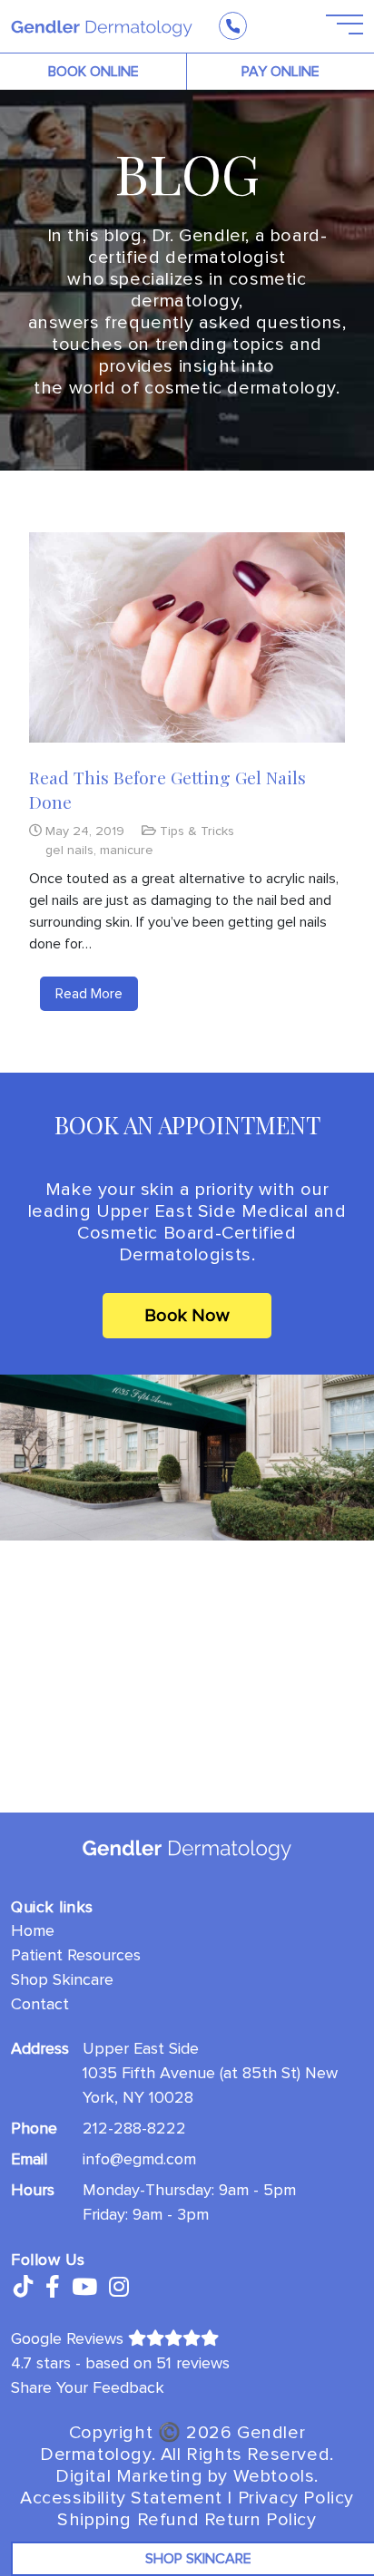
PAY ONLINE (280, 72)
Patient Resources (76, 1955)
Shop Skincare (62, 1979)
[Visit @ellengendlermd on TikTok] (22, 2288)
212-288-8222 (134, 2128)
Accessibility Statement (121, 2498)
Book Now (187, 1316)
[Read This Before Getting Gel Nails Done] (187, 637)
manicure (127, 850)
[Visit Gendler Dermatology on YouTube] (84, 2288)
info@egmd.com (139, 2159)
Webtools (274, 2476)
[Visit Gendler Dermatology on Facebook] (53, 2288)
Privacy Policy (296, 2498)
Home (33, 1930)
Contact (40, 2004)
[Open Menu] (334, 25)
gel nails (69, 850)
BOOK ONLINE (93, 72)
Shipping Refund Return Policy (187, 2520)
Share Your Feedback (88, 2387)
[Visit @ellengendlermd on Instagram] (119, 2288)
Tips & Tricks (197, 831)
